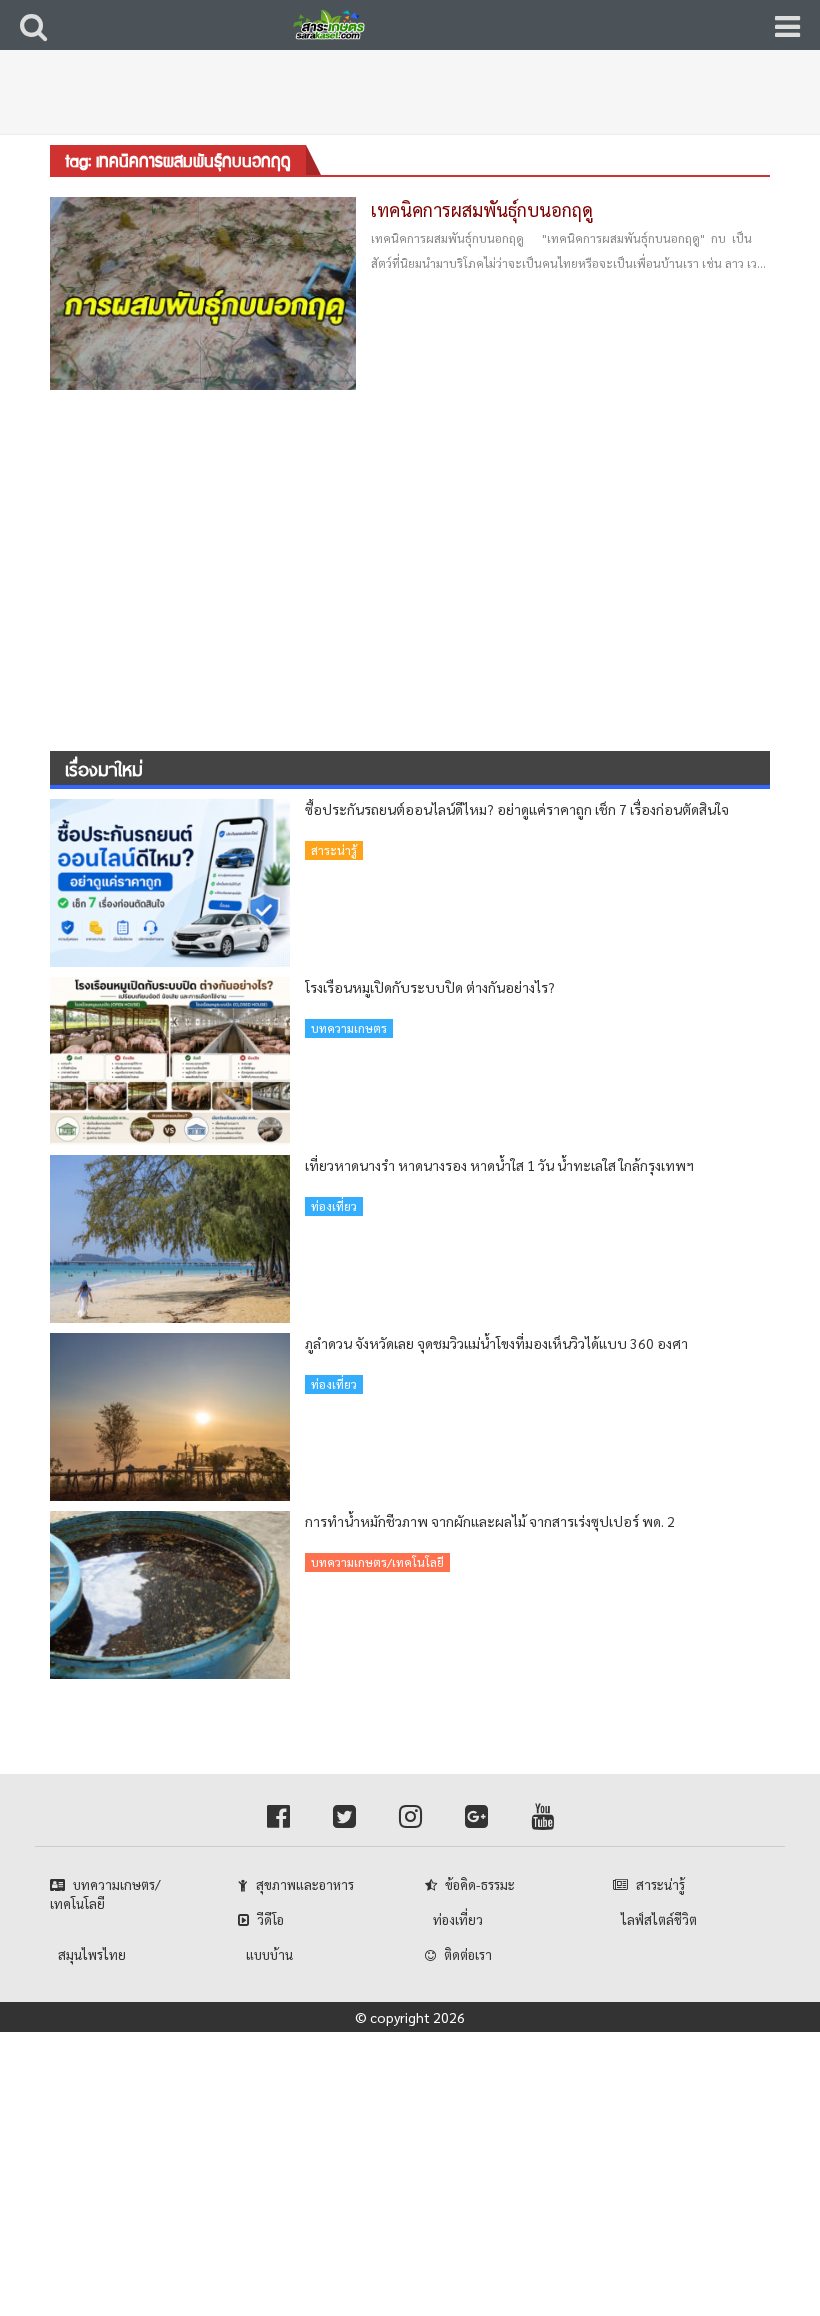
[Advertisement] (415, 105)
